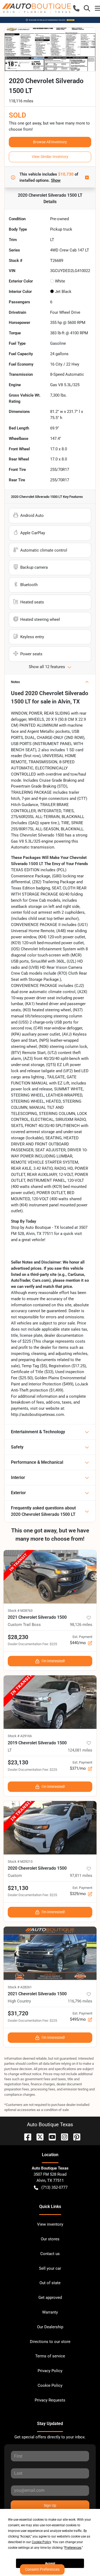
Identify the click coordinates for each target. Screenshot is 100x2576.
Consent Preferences (42, 2569)
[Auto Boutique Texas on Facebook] (26, 2137)
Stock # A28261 (20, 1987)
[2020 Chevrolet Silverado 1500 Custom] (50, 1828)
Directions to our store (50, 2342)
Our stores (50, 2239)
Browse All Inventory (50, 142)
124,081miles (80, 1750)
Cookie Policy (50, 2385)
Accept (50, 2563)
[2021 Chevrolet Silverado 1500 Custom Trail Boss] (50, 1577)
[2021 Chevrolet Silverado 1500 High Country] (50, 1953)
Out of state (50, 2283)
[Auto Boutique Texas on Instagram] (62, 2137)
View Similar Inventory (50, 157)
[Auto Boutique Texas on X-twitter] (38, 2137)
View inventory (50, 2224)
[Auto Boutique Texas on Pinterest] (75, 2137)
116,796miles (80, 2001)
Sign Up (50, 2505)
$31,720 (18, 2013)
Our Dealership (50, 2327)
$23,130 (18, 1762)
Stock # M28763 (20, 1611)
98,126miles (81, 1625)
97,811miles (81, 1876)
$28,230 (18, 1637)
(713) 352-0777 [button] (54, 2187)
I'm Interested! (53, 1661)
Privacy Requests (50, 2400)
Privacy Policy (50, 2371)
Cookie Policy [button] (41, 2542)
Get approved (50, 2298)
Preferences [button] (73, 2548)
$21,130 (18, 1888)
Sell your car (50, 2268)
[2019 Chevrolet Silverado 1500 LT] (50, 1702)
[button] (76, 8)
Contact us (50, 2254)
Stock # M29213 (20, 1862)
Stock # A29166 (20, 1736)
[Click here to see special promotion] (50, 20)
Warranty (50, 2312)
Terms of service (50, 2356)
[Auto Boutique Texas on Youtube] (50, 2137)
